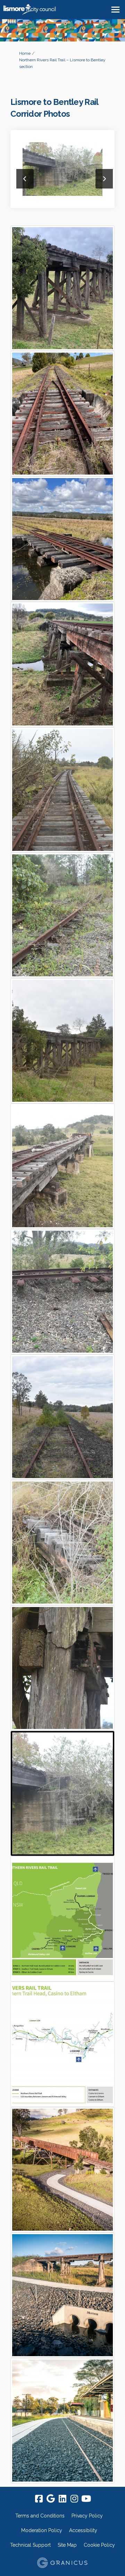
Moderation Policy (42, 2530)
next (104, 179)
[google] (51, 2499)
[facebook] (39, 2499)
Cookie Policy (99, 2545)
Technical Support (30, 2545)
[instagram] (74, 2499)
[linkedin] (62, 2499)
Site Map (67, 2545)
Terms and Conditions (40, 2516)
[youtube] (86, 2499)
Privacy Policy (87, 2516)
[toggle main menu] (115, 10)
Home (25, 53)
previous (25, 179)
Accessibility (83, 2530)
